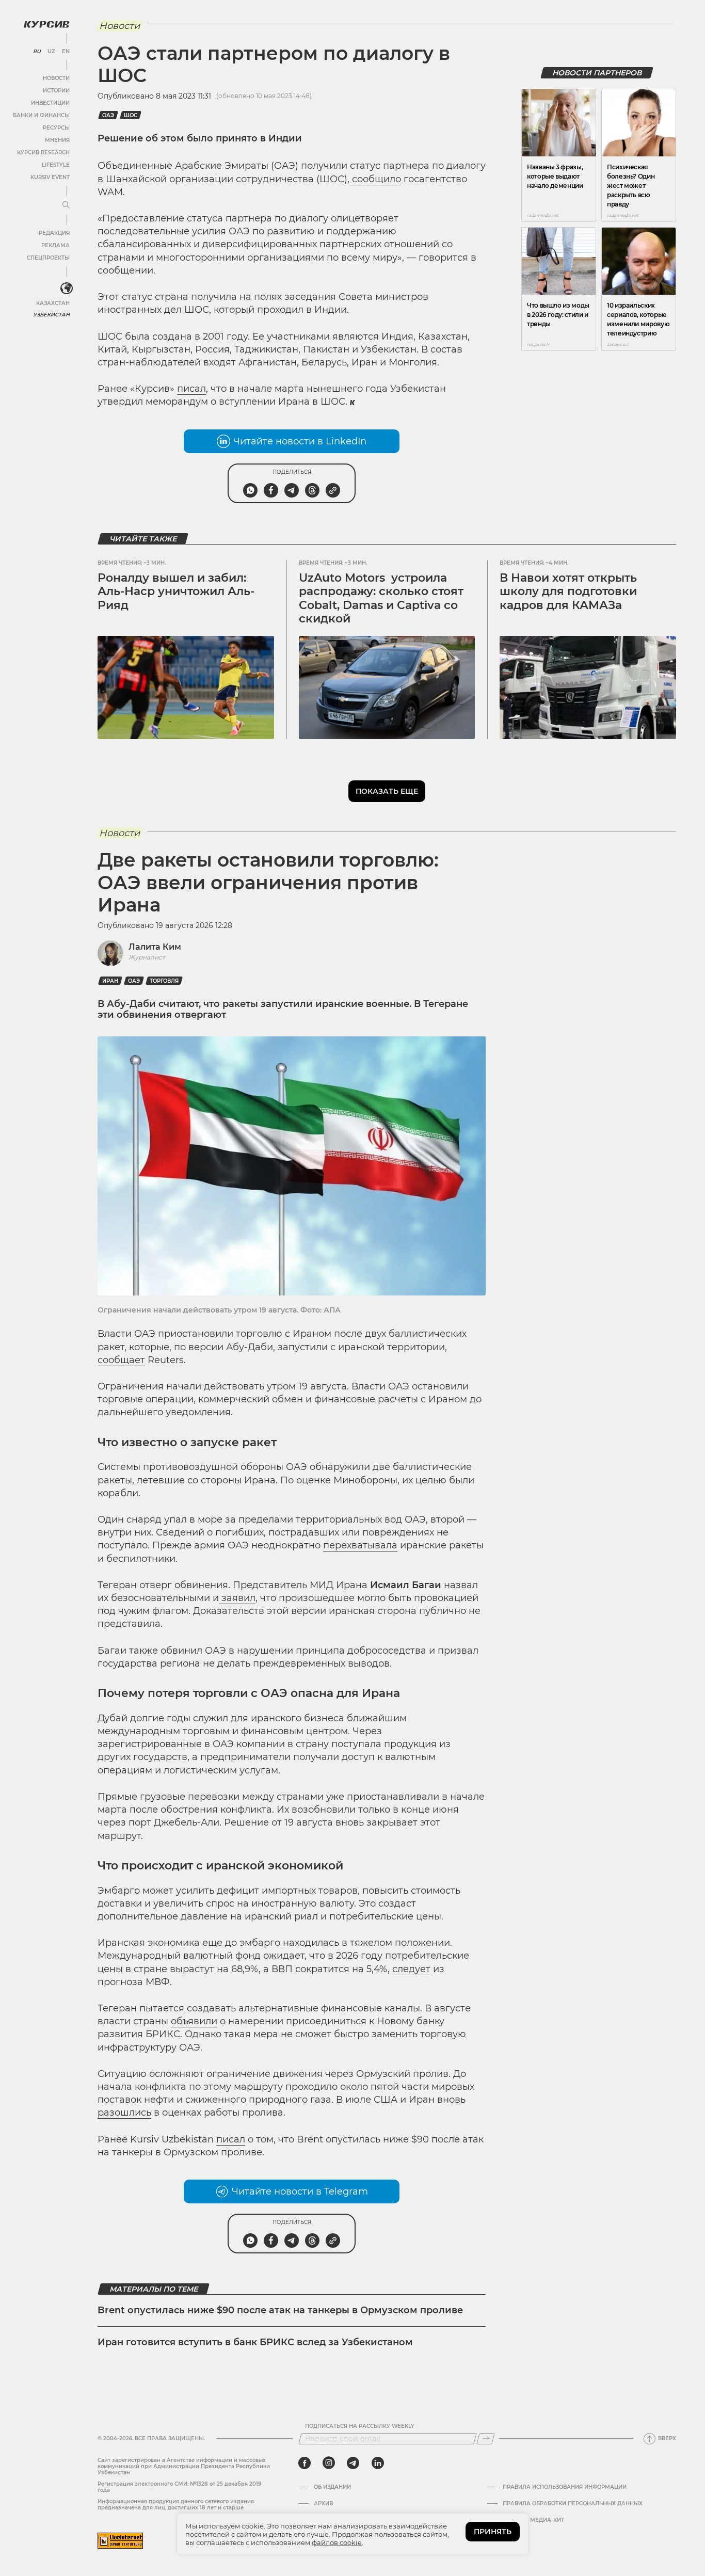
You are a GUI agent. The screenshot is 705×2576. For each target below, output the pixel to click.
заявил (237, 1598)
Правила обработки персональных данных (573, 2504)
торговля (164, 981)
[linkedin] (378, 2463)
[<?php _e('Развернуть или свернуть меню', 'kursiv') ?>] (67, 289)
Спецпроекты (48, 258)
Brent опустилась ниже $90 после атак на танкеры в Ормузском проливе (280, 2310)
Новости (56, 78)
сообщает (121, 1360)
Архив (323, 2504)
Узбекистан (51, 315)
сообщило (375, 179)
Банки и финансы (41, 115)
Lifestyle (56, 165)
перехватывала (360, 1545)
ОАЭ (108, 115)
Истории (56, 91)
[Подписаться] (486, 2439)
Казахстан (53, 303)
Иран (110, 981)
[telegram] (353, 2463)
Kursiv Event (50, 177)
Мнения (57, 140)
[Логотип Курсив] (46, 24)
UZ (51, 52)
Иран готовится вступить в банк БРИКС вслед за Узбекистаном (255, 2342)
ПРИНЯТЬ (493, 2532)
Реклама (55, 245)
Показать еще (387, 791)
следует (411, 1969)
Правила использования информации (565, 2487)
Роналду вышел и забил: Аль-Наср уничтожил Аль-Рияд (176, 591)
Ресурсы (56, 128)
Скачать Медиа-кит (533, 2520)
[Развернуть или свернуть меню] (66, 205)
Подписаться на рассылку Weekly (360, 2426)
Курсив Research (43, 153)
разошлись (124, 2113)
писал (191, 389)
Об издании (332, 2487)
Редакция (54, 233)
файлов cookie (337, 2542)
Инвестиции (50, 103)
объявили (194, 2021)
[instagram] (329, 2463)
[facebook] (305, 2463)
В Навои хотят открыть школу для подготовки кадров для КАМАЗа (568, 591)
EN (66, 52)
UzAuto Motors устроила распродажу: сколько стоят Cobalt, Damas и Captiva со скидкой (381, 598)
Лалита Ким (155, 947)
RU (37, 52)
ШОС (131, 115)
